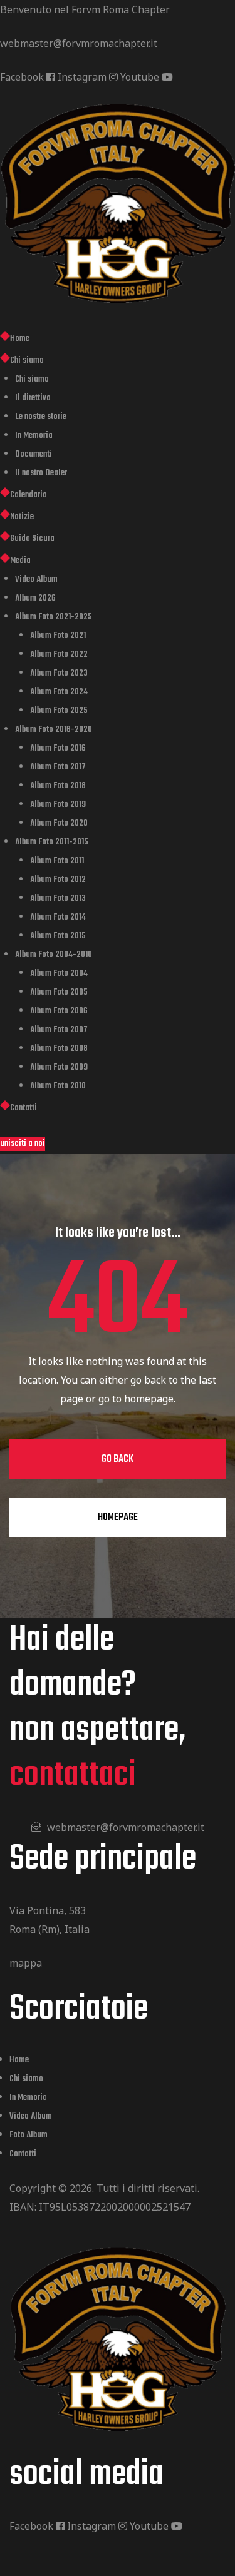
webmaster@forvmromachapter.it (79, 43)
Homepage (118, 1518)
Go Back (118, 1459)
